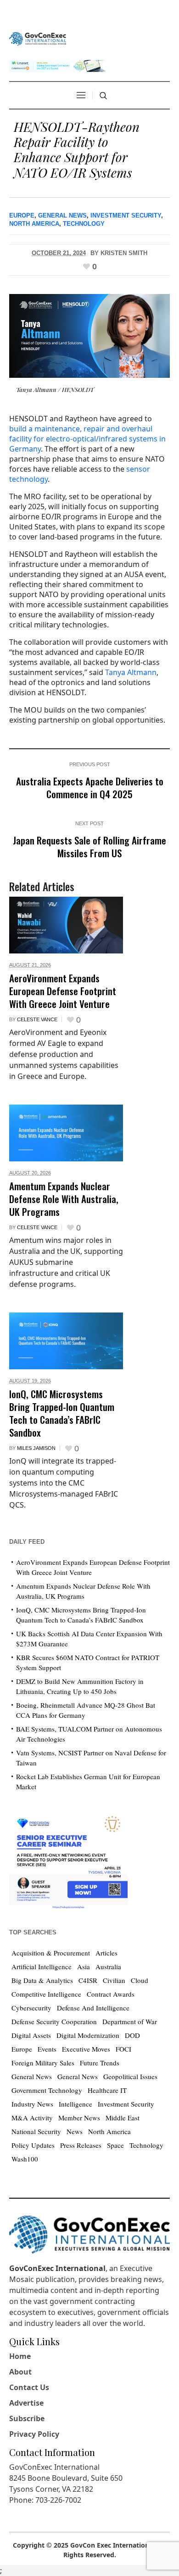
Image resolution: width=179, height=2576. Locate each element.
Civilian (114, 1980)
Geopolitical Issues (130, 2076)
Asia (84, 1966)
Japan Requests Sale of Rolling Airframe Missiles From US (89, 847)
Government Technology (47, 2090)
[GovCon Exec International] (38, 39)
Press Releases (81, 2145)
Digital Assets (31, 2035)
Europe (22, 215)
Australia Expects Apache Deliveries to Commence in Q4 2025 (90, 787)
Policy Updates (33, 2145)
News (75, 2131)
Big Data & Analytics (42, 1980)
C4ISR (88, 1980)
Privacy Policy (34, 2434)
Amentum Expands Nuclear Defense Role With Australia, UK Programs (64, 1199)
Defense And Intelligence (93, 2008)
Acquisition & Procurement (51, 1953)
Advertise (26, 2403)
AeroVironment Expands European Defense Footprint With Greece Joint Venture (63, 991)
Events (47, 2049)
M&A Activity (32, 2118)
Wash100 (25, 2159)
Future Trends (100, 2063)
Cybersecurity (31, 2008)
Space (115, 2145)
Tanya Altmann (131, 672)
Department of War (130, 2021)
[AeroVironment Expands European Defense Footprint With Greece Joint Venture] (66, 925)
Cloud (140, 1980)
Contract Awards (111, 1994)
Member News (79, 2118)
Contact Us (29, 2387)
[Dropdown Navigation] (81, 95)
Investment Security (126, 215)
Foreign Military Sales (43, 2063)
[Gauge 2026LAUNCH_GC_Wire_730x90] (57, 65)
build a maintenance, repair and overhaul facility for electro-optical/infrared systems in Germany (87, 439)
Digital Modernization (88, 2035)
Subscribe (27, 2418)
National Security (36, 2131)
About (20, 2372)
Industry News (32, 2104)
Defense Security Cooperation (54, 2021)
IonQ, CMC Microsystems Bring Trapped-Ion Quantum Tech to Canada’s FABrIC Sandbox (62, 1413)
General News (62, 215)
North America (34, 224)
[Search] (103, 96)
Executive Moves (86, 2049)
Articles (106, 1953)
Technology (84, 224)
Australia (108, 1966)
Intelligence (76, 2104)
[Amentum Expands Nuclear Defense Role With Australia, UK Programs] (66, 1133)
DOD (132, 2035)
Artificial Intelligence (42, 1966)
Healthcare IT (107, 2090)
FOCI (123, 2049)
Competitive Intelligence (46, 1994)
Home (20, 2356)
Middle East (123, 2118)
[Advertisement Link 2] (68, 1860)
